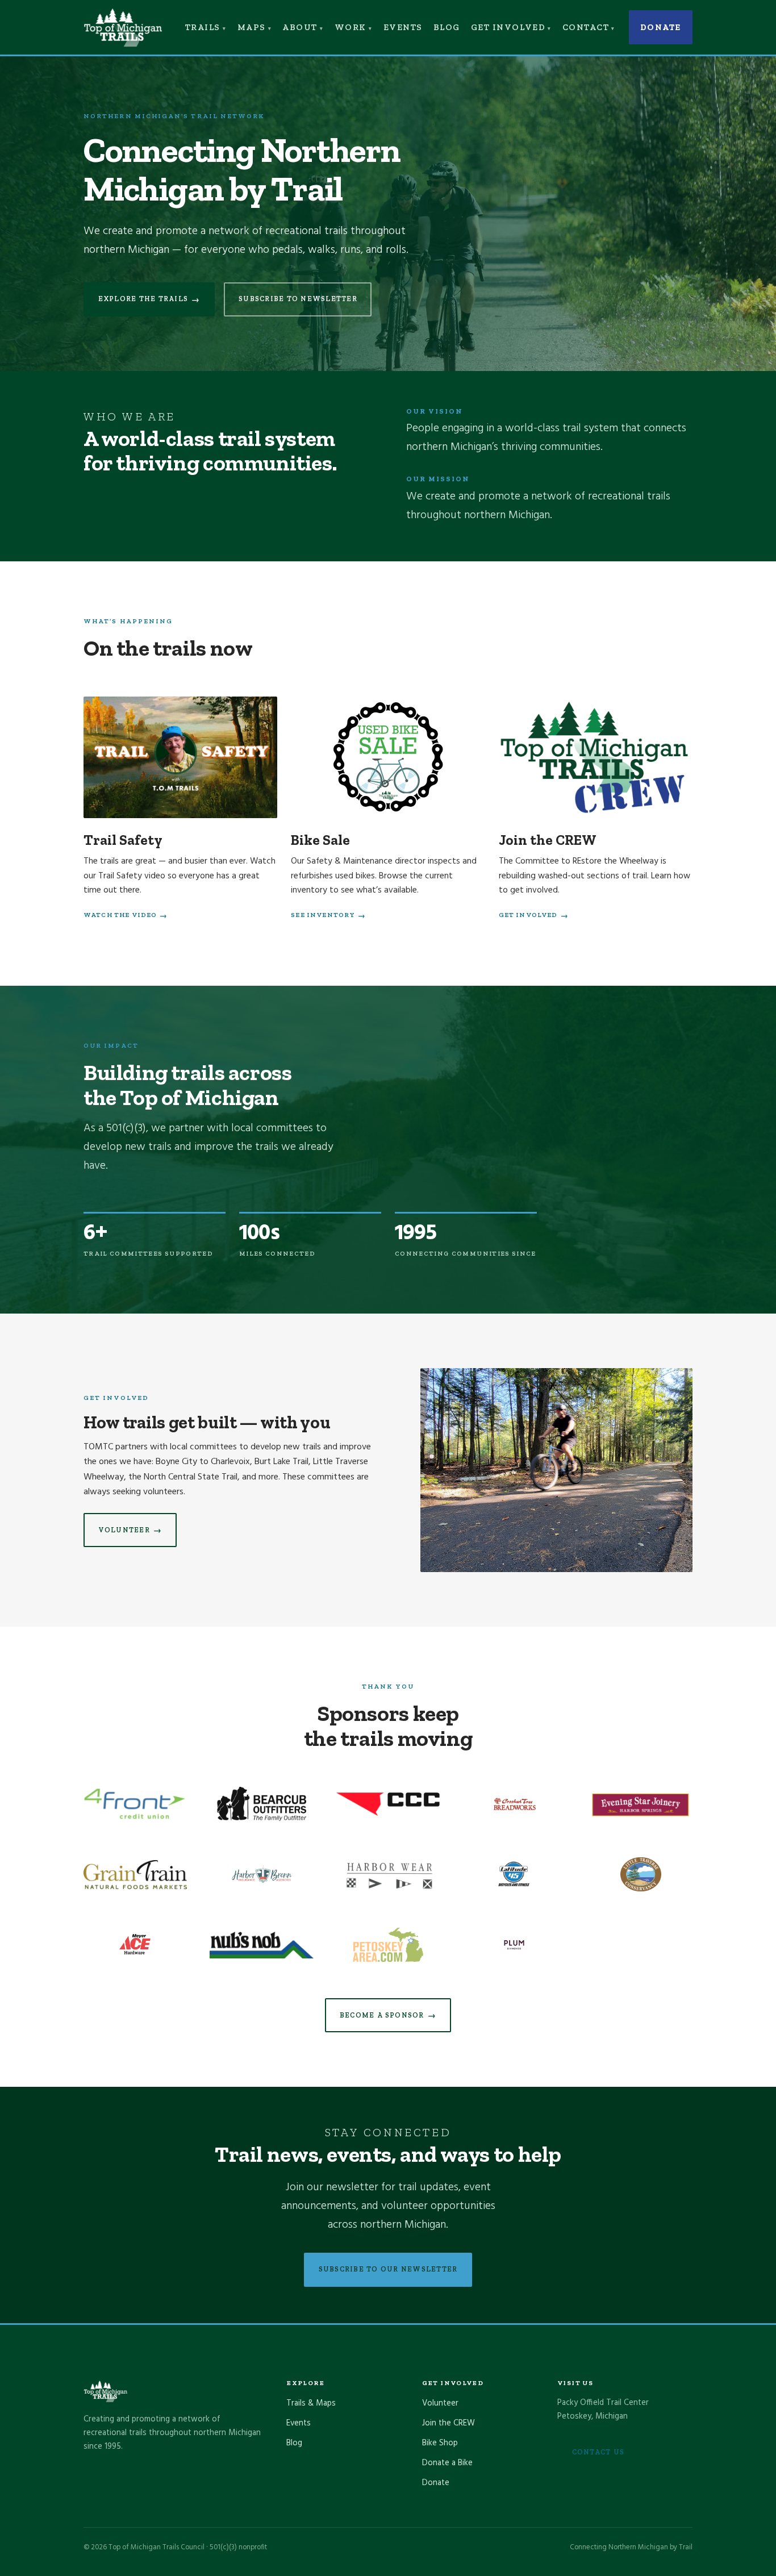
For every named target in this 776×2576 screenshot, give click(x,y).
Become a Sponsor (388, 2016)
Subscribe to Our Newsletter (388, 2269)
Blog (447, 27)
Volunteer (130, 1530)
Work (351, 27)
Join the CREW (449, 2423)
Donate (661, 27)
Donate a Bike (447, 2463)
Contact (586, 27)
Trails (203, 27)
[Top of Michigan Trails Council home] (123, 28)
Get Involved (508, 27)
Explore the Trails (149, 299)
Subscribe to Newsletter (298, 299)
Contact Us (598, 2452)
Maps (252, 27)
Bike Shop (440, 2443)
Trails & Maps (311, 2403)
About (300, 27)
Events (403, 27)
